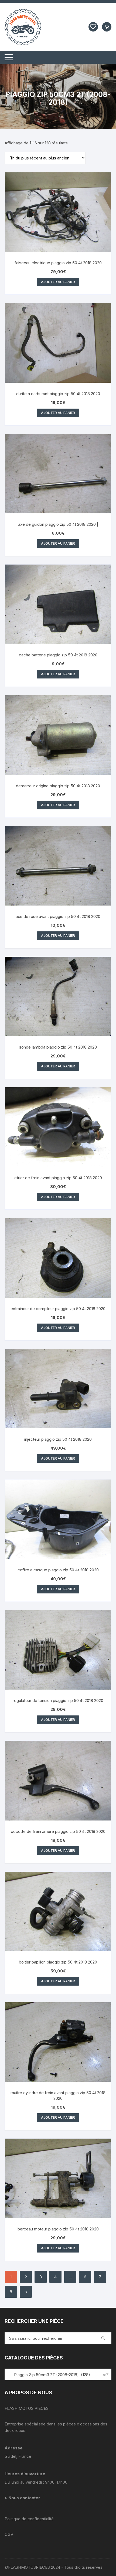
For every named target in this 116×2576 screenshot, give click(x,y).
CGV (9, 2534)
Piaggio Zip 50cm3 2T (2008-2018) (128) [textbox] (57, 2375)
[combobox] (58, 2374)
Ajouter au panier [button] (58, 282)
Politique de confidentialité (29, 2519)
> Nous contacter (23, 2498)
